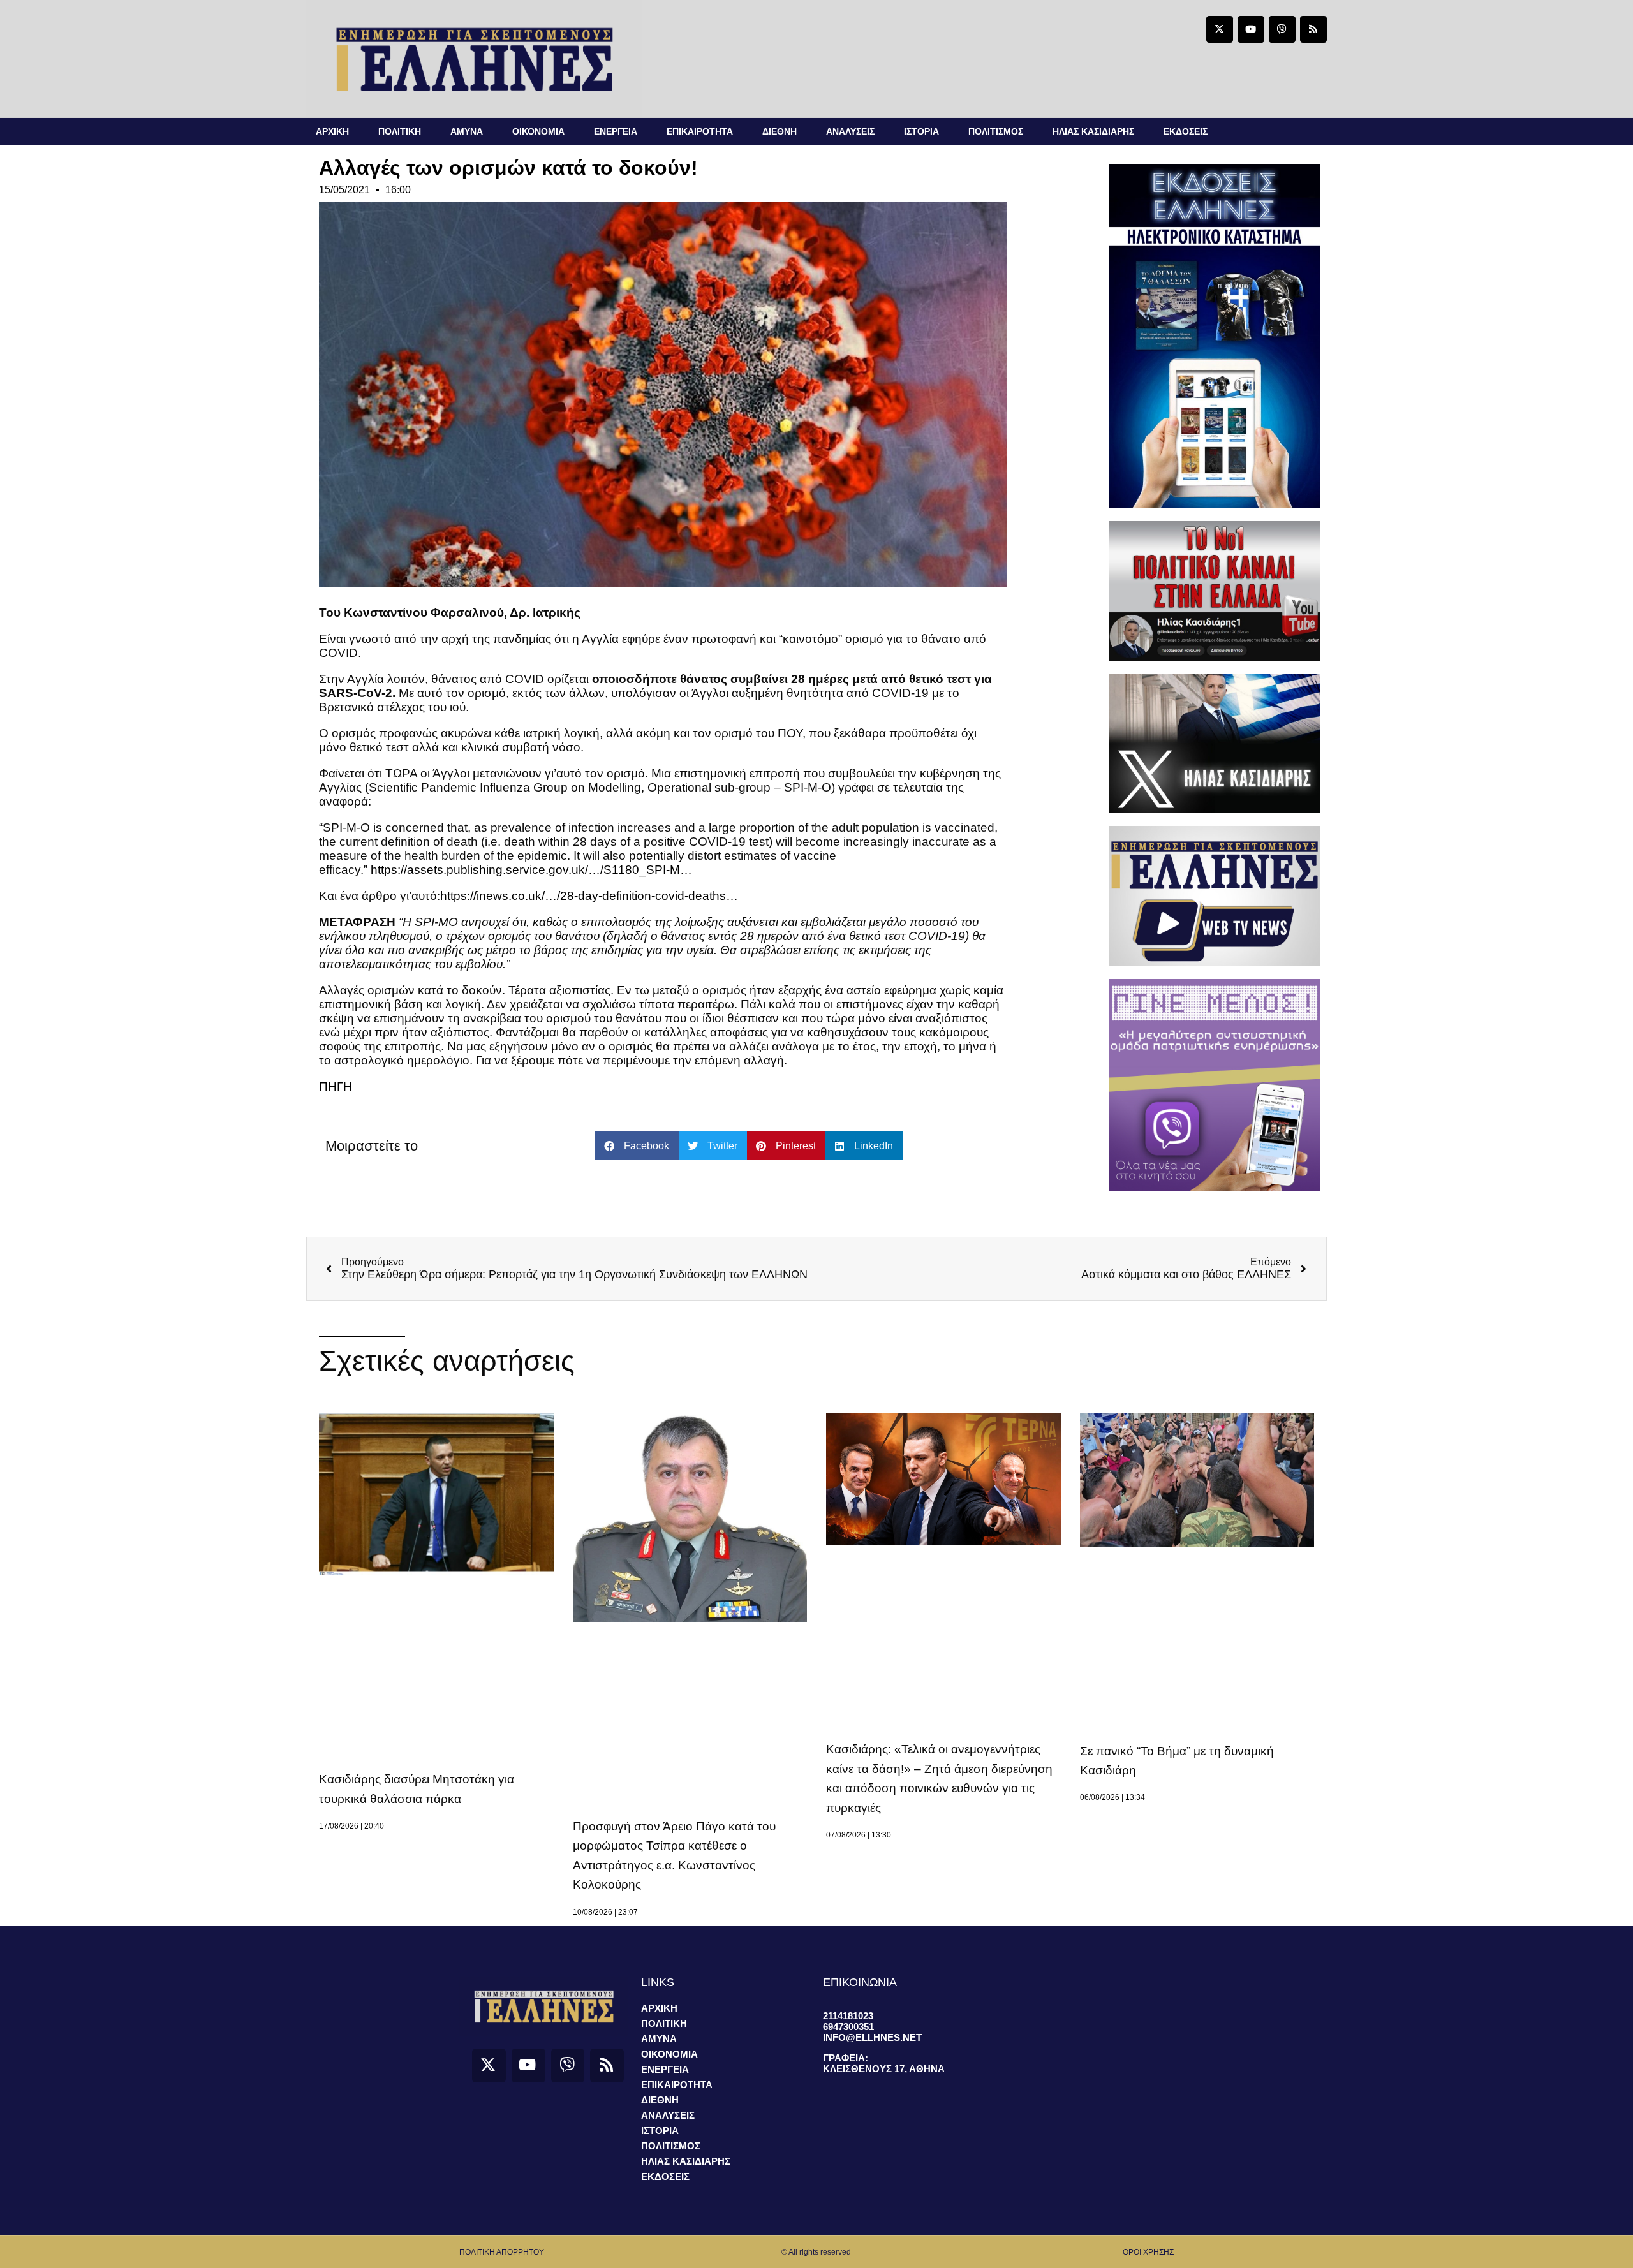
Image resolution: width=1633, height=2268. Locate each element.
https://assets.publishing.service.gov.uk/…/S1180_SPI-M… (531, 870)
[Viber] (1282, 29)
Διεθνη (780, 131)
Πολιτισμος (996, 131)
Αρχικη (332, 131)
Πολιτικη (400, 131)
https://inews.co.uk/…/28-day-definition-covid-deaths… (589, 896)
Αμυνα (467, 131)
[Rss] (1313, 29)
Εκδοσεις (1186, 131)
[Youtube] (1251, 29)
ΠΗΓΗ (336, 1086)
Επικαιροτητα (700, 131)
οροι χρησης (1148, 2252)
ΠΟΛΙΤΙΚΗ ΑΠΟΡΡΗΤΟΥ (502, 2252)
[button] (637, 1146)
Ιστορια (921, 131)
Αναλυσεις (850, 131)
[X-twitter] (1220, 29)
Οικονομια (538, 131)
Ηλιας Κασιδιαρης (1093, 131)
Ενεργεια (616, 131)
